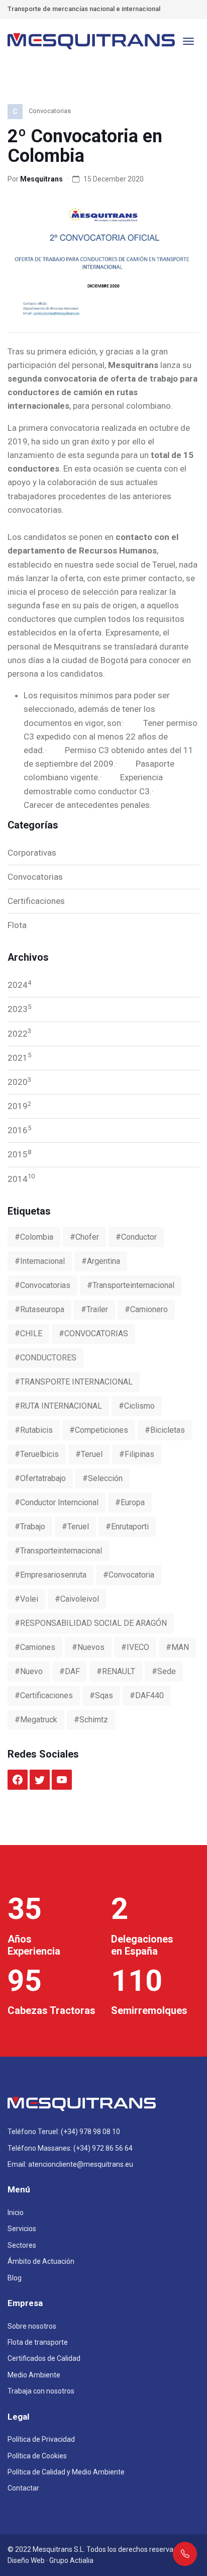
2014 (21, 1178)
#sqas (101, 1695)
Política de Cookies (37, 2456)
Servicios (22, 2229)
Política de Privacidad (41, 2439)
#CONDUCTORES (45, 1358)
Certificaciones (36, 901)
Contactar (23, 2488)
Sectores (22, 2245)
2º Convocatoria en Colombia (85, 146)
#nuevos (88, 1647)
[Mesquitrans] (92, 41)
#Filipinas (137, 1454)
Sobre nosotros (32, 2326)
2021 (19, 1057)
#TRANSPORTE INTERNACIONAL (74, 1382)
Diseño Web (26, 2560)
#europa (130, 1502)
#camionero (146, 1309)
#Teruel (75, 1527)
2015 (19, 1154)
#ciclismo (137, 1406)
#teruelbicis (37, 1454)
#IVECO (135, 1647)
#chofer (84, 1237)
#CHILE (28, 1333)
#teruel (89, 1454)
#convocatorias (42, 1285)
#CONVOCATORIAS (93, 1333)
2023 (19, 1008)
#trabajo (30, 1527)
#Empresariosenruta (50, 1575)
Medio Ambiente (34, 2375)
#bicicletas (165, 1430)
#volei (26, 1599)
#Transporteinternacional (58, 1551)
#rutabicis (34, 1430)
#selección (102, 1478)
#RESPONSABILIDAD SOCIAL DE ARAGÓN (91, 1623)
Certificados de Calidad (44, 2358)
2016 (19, 1130)
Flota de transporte (38, 2342)
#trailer (94, 1309)
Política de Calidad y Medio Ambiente (66, 2472)
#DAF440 (147, 1695)
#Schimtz (91, 1720)
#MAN (177, 1647)
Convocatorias (35, 877)
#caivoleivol (77, 1599)
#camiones (35, 1647)
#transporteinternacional (131, 1285)
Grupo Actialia (71, 2560)
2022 (19, 1033)
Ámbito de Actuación (41, 2261)
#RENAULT (116, 1671)
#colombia (34, 1237)
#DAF (70, 1671)
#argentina (101, 1261)
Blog (15, 2278)
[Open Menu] (188, 41)
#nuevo (29, 1671)
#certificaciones (44, 1695)
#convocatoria (129, 1575)
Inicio (16, 2213)
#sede (164, 1671)
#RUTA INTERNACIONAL (58, 1406)
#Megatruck (36, 1720)
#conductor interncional (57, 1502)
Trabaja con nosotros (41, 2391)
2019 (19, 1106)
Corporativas (32, 853)
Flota (17, 925)
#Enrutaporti (127, 1527)
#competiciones (99, 1430)
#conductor (136, 1237)
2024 (19, 984)
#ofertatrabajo (40, 1478)
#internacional (40, 1261)
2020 (19, 1081)
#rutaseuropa (39, 1309)
